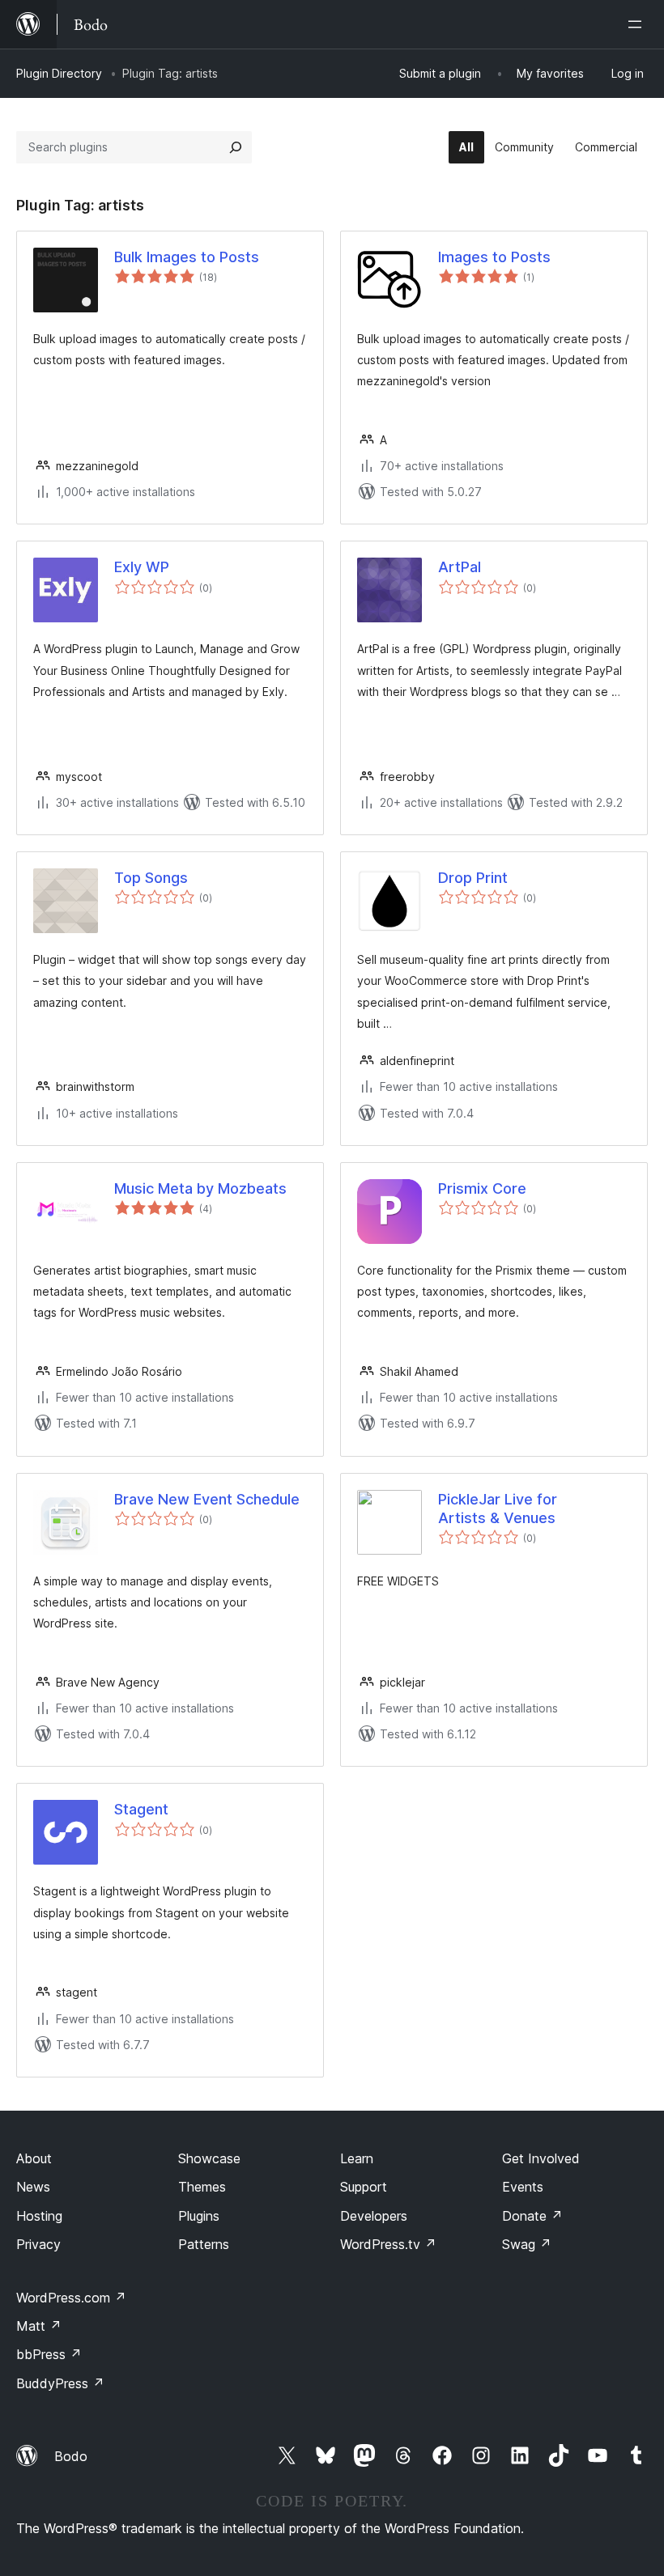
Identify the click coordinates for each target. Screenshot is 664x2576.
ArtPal (460, 567)
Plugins (199, 2216)
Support (364, 2187)
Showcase (209, 2158)
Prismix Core (482, 1188)
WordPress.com (71, 2298)
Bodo (71, 2456)
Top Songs (151, 878)
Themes (202, 2187)
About (34, 2158)
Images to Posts (494, 257)
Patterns (204, 2244)
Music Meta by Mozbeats (200, 1188)
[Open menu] (638, 24)
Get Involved (541, 2158)
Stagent (141, 1809)
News (33, 2187)
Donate (532, 2216)
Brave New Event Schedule (207, 1499)
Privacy (38, 2244)
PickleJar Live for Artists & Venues (498, 1509)
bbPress (49, 2354)
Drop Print (473, 878)
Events (523, 2187)
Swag (527, 2244)
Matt (39, 2326)
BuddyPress (60, 2383)
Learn (357, 2158)
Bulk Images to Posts (187, 257)
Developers (374, 2216)
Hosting (39, 2216)
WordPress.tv (388, 2244)
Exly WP (142, 567)
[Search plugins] (236, 147)
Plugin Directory (59, 73)
